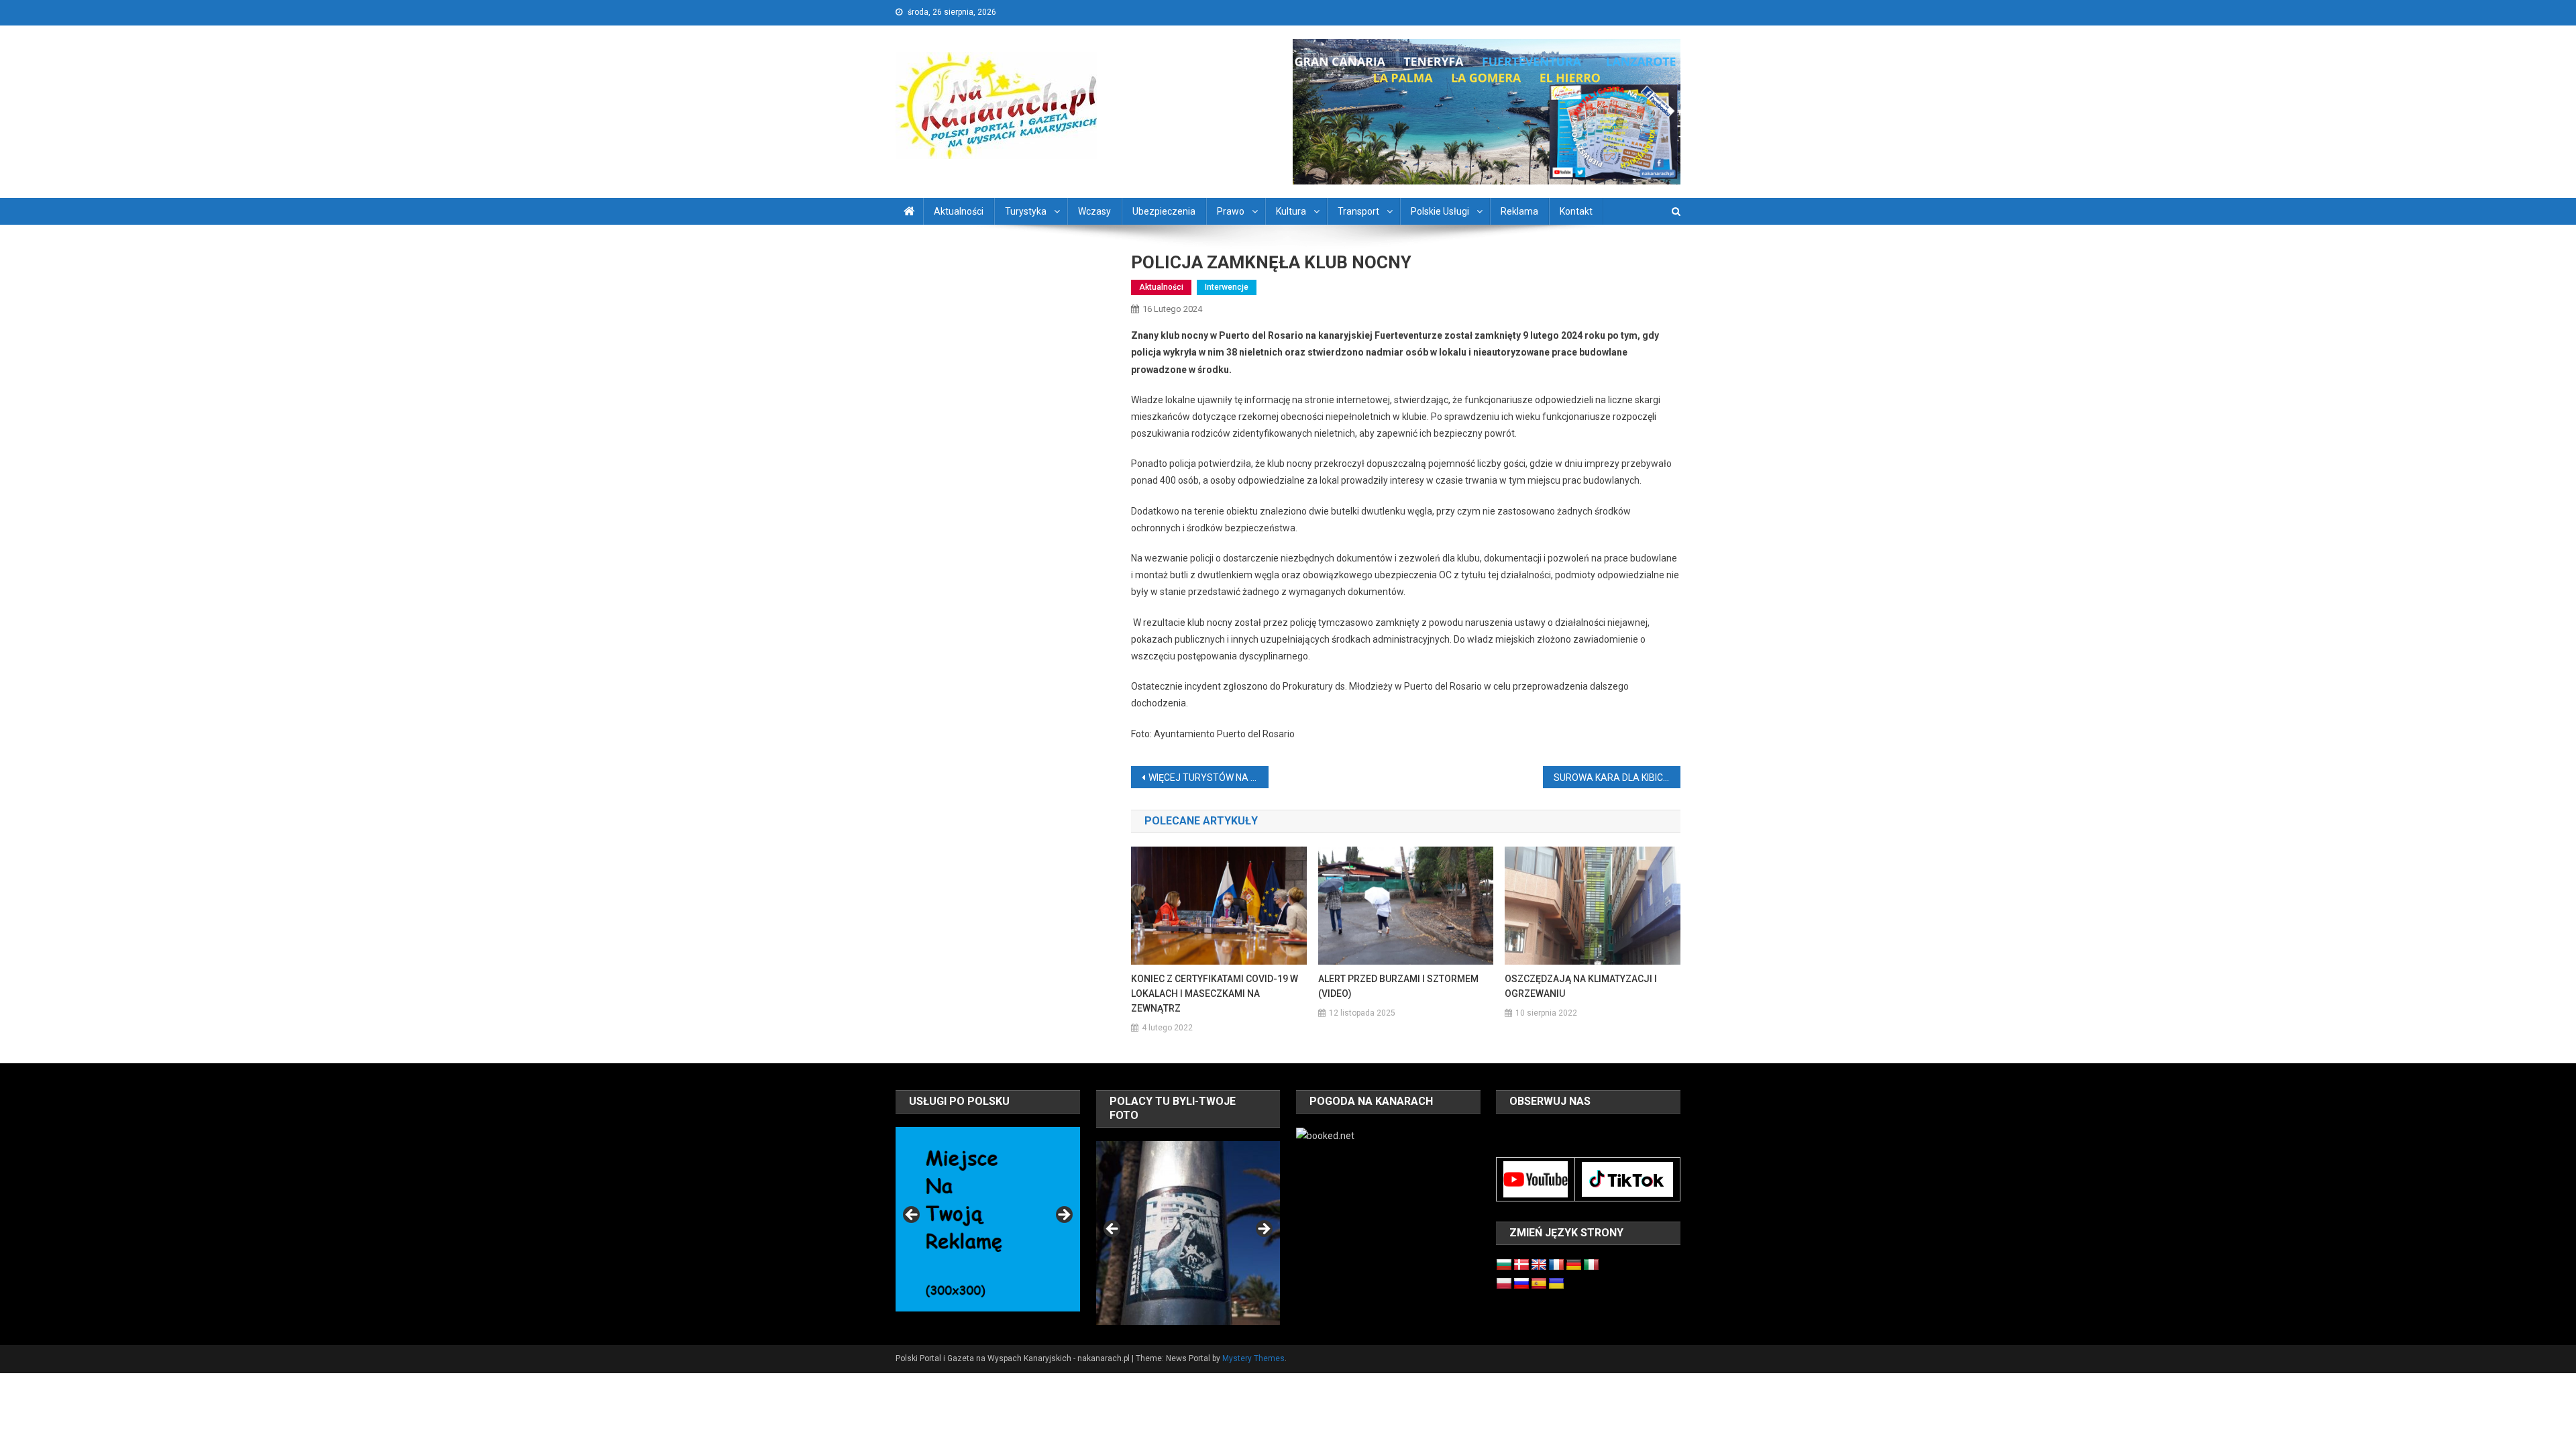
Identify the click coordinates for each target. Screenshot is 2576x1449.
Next (1063, 1216)
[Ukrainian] (1556, 1284)
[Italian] (1591, 1265)
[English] (1539, 1265)
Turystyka (1026, 211)
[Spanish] (1539, 1284)
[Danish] (1521, 1265)
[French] (1556, 1265)
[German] (1574, 1265)
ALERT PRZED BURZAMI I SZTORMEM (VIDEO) (1398, 986)
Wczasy (1094, 211)
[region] (987, 1219)
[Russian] (1521, 1284)
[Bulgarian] (1504, 1265)
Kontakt (1576, 211)
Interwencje (1227, 287)
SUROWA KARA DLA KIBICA (1612, 777)
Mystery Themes (1253, 1358)
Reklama (1519, 211)
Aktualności (959, 211)
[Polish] (1504, 1284)
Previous (912, 1216)
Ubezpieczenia (1164, 211)
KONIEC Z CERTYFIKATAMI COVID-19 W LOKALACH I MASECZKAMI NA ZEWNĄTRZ (1215, 994)
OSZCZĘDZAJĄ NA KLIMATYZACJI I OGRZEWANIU (1581, 986)
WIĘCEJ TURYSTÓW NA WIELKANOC (1209, 777)
